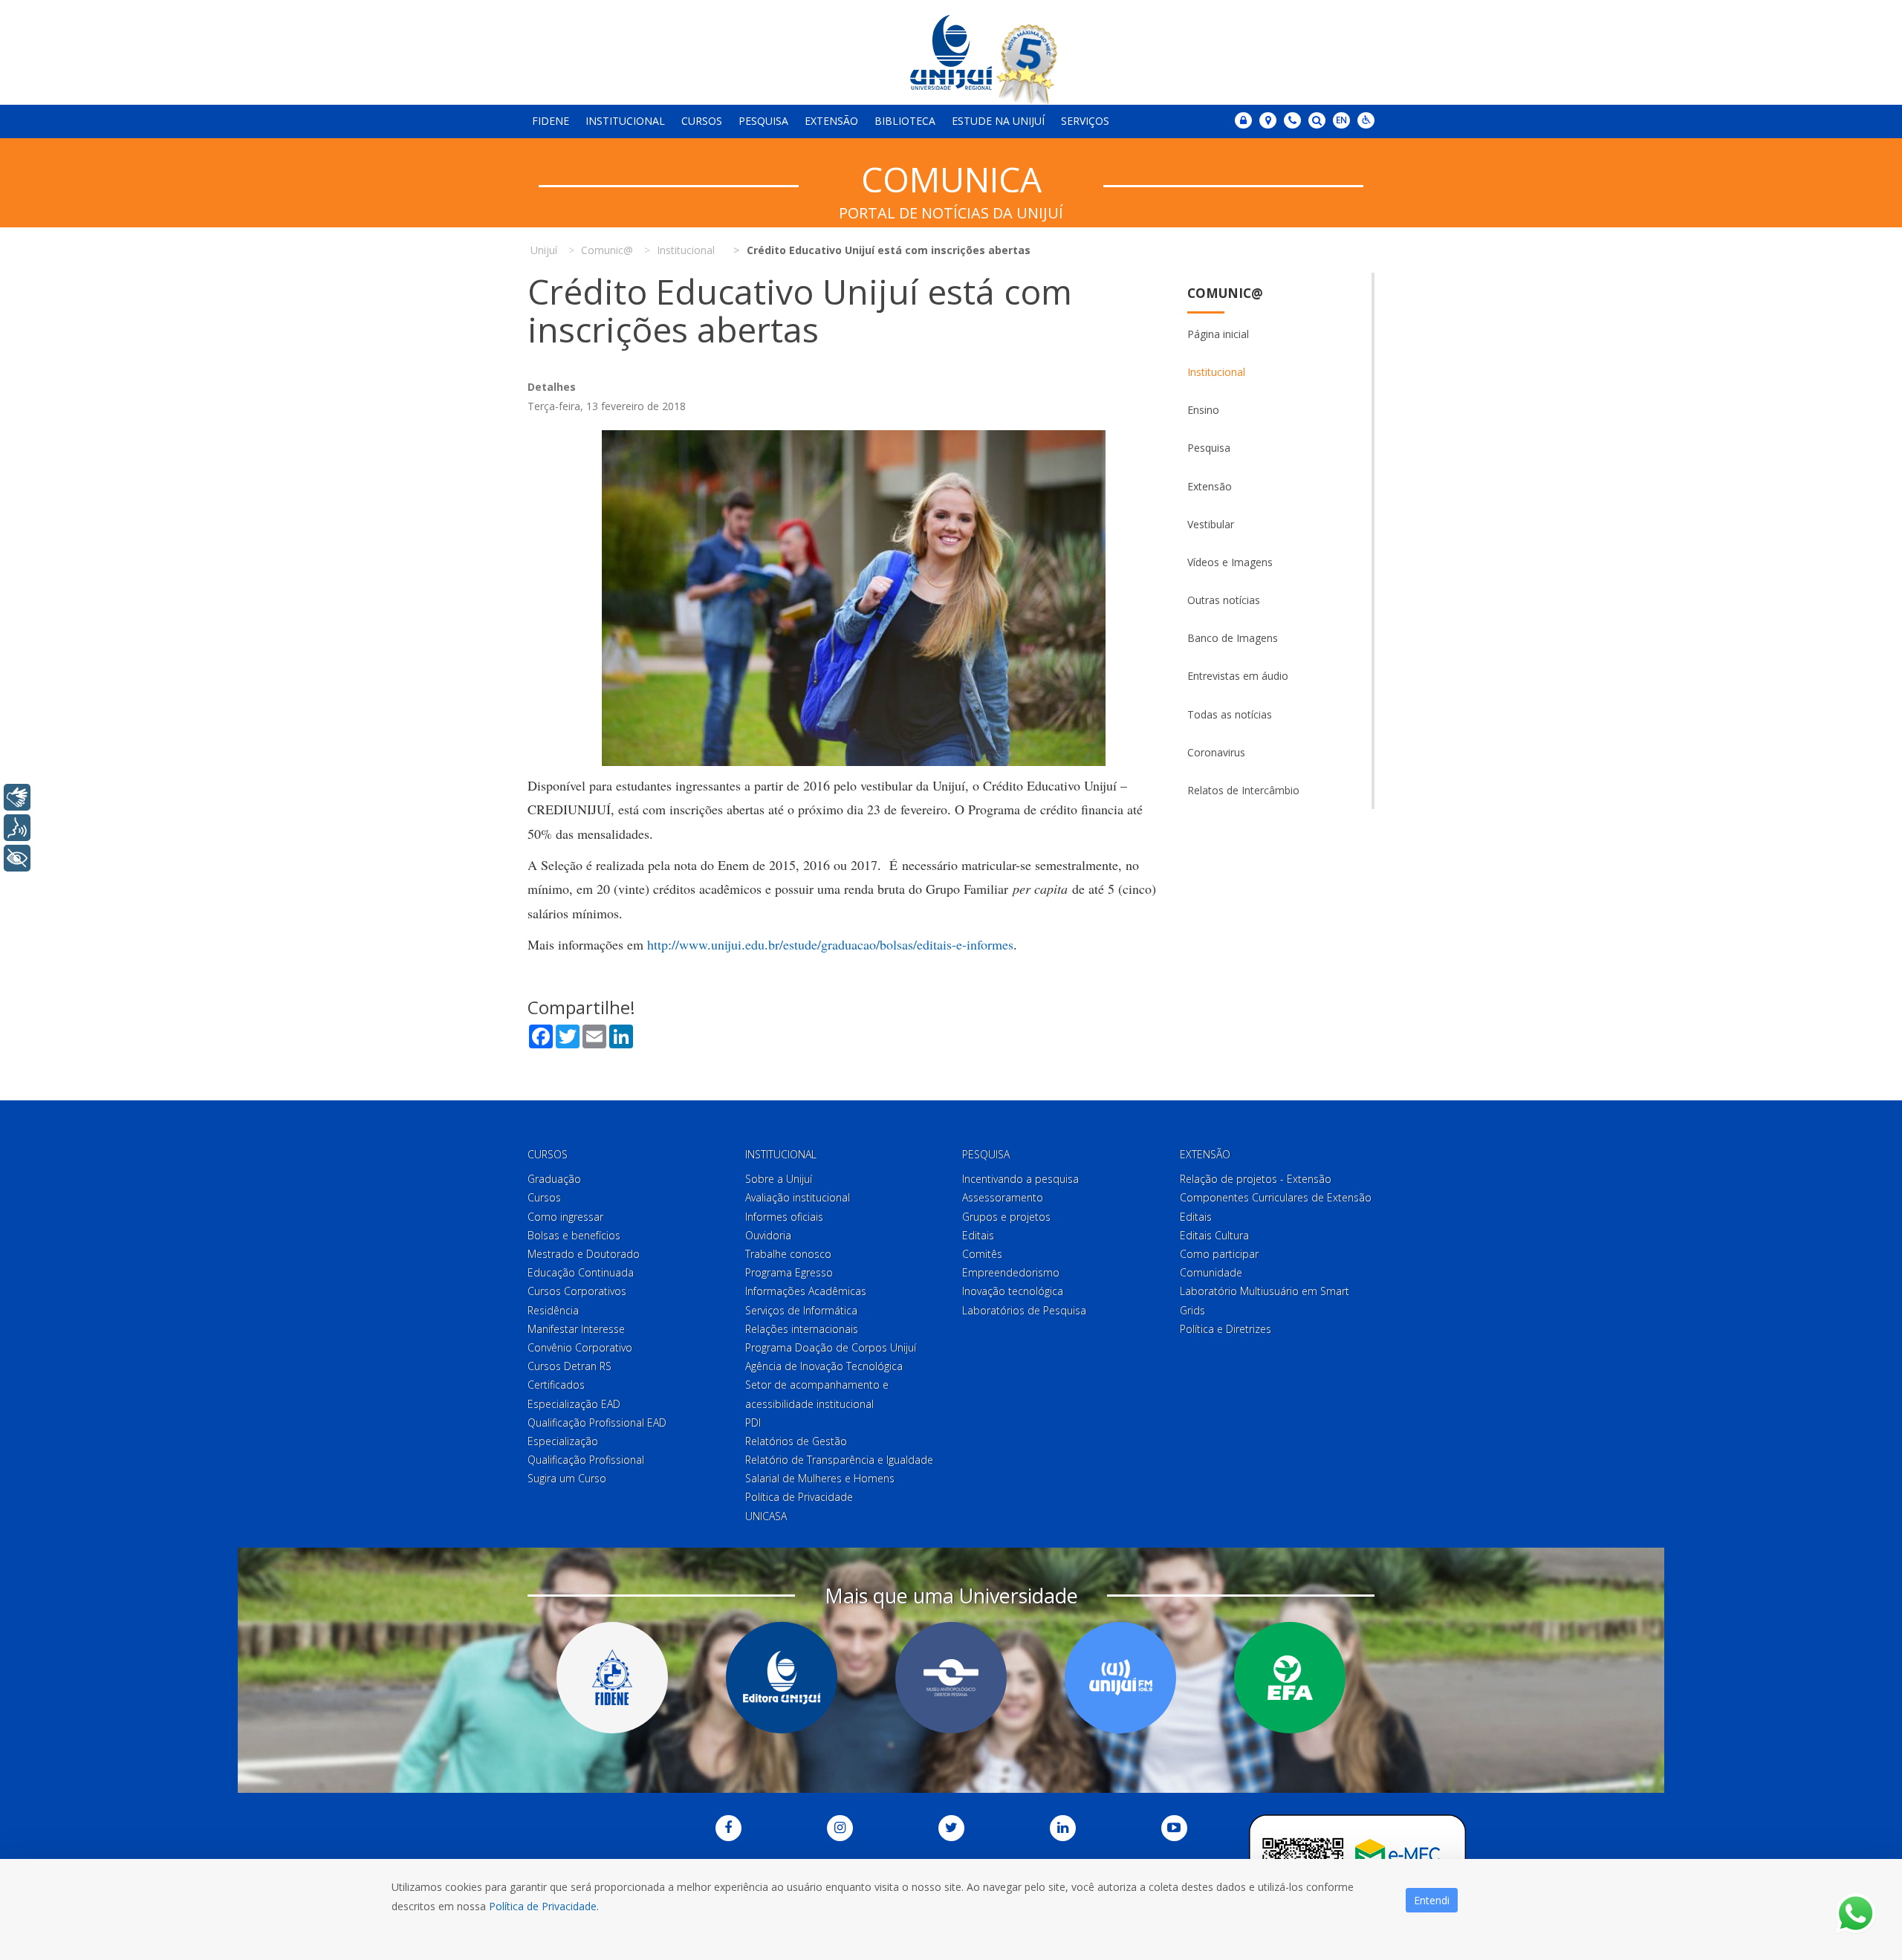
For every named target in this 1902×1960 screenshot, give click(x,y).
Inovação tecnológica (1013, 1291)
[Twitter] (951, 1828)
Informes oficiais (784, 1217)
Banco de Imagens (1233, 638)
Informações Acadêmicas (806, 1291)
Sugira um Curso (567, 1478)
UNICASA (766, 1516)
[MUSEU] (951, 1678)
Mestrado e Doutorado (584, 1254)
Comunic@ (1225, 293)
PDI (753, 1422)
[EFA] (1290, 1678)
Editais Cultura (1214, 1235)
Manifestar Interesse (576, 1329)
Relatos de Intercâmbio (1243, 790)
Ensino (1203, 410)
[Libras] (17, 797)
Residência (553, 1310)
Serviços (1085, 121)
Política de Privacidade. (544, 1906)
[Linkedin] (1063, 1828)
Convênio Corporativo (580, 1347)
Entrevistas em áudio (1238, 676)
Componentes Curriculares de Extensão (1276, 1197)
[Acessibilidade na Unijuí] (1366, 120)
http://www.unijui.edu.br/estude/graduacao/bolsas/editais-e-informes (830, 944)
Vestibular (1211, 524)
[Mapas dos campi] (1268, 120)
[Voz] (17, 828)
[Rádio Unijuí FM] (1120, 1678)
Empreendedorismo (1011, 1272)
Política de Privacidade (799, 1497)
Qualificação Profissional (586, 1460)
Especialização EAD (574, 1404)
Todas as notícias (1230, 714)
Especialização (563, 1441)
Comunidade (1211, 1272)
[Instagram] (840, 1828)
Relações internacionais (802, 1329)
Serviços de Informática (801, 1310)
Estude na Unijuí (998, 121)
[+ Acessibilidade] (17, 858)
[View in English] (1341, 121)
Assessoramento (1003, 1197)
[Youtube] (1174, 1828)
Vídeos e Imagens (1230, 562)
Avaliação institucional (798, 1197)
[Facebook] (728, 1828)
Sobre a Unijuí (779, 1179)
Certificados (556, 1385)
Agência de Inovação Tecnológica (824, 1366)
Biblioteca (905, 121)
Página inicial (1218, 334)
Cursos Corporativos (577, 1291)
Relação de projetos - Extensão (1256, 1179)
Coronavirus (1216, 752)
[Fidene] (612, 1678)
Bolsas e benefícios (574, 1235)
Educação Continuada (581, 1272)
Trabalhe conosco (788, 1254)
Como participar (1219, 1254)
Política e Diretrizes (1226, 1329)
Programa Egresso (789, 1272)
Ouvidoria (768, 1235)
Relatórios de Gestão (796, 1441)
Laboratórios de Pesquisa (1024, 1310)
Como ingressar (565, 1217)
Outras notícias (1224, 600)
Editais (978, 1235)
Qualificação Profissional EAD (597, 1422)
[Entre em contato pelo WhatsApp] (1856, 1914)
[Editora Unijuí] (782, 1678)
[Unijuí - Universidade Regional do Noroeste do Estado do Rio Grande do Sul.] (951, 52)
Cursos (702, 121)
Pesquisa (763, 121)
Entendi (1432, 1900)
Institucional (625, 121)
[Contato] (1292, 120)
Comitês (982, 1254)
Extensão (831, 121)
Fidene (551, 121)
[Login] (1243, 120)
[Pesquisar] (1317, 120)
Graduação (554, 1179)
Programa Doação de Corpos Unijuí (831, 1347)
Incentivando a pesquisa (1020, 1179)
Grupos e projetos (1006, 1217)
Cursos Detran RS (569, 1366)
